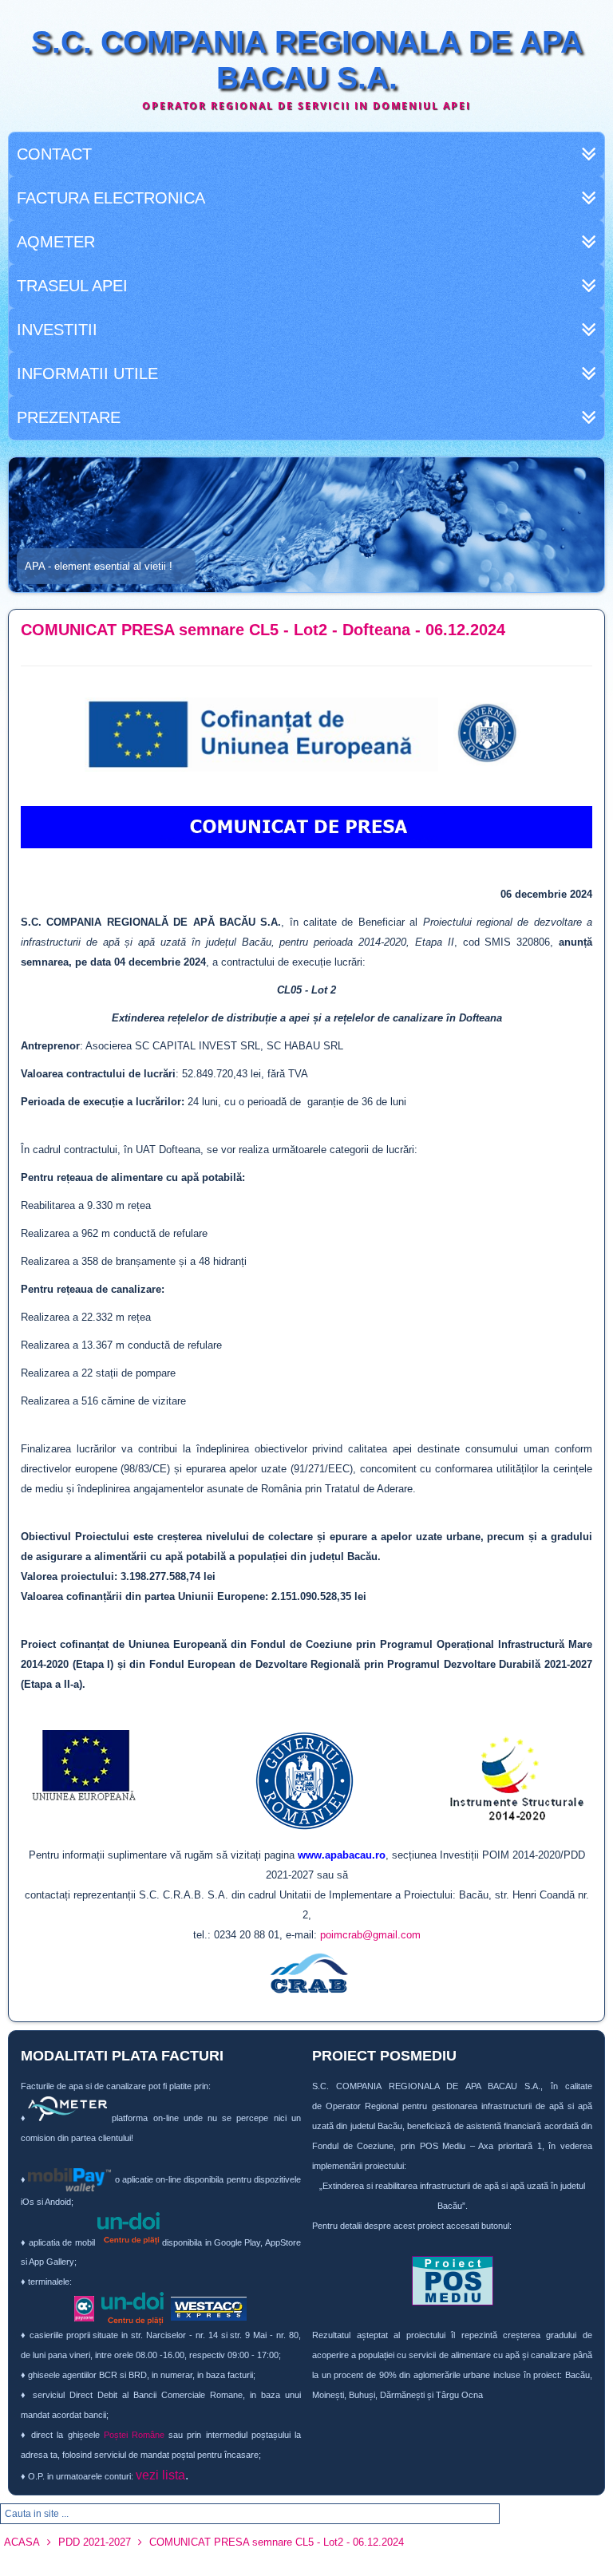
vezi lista (160, 2475)
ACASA (22, 2542)
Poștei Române (134, 2435)
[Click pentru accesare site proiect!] (452, 2281)
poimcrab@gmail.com (370, 1935)
